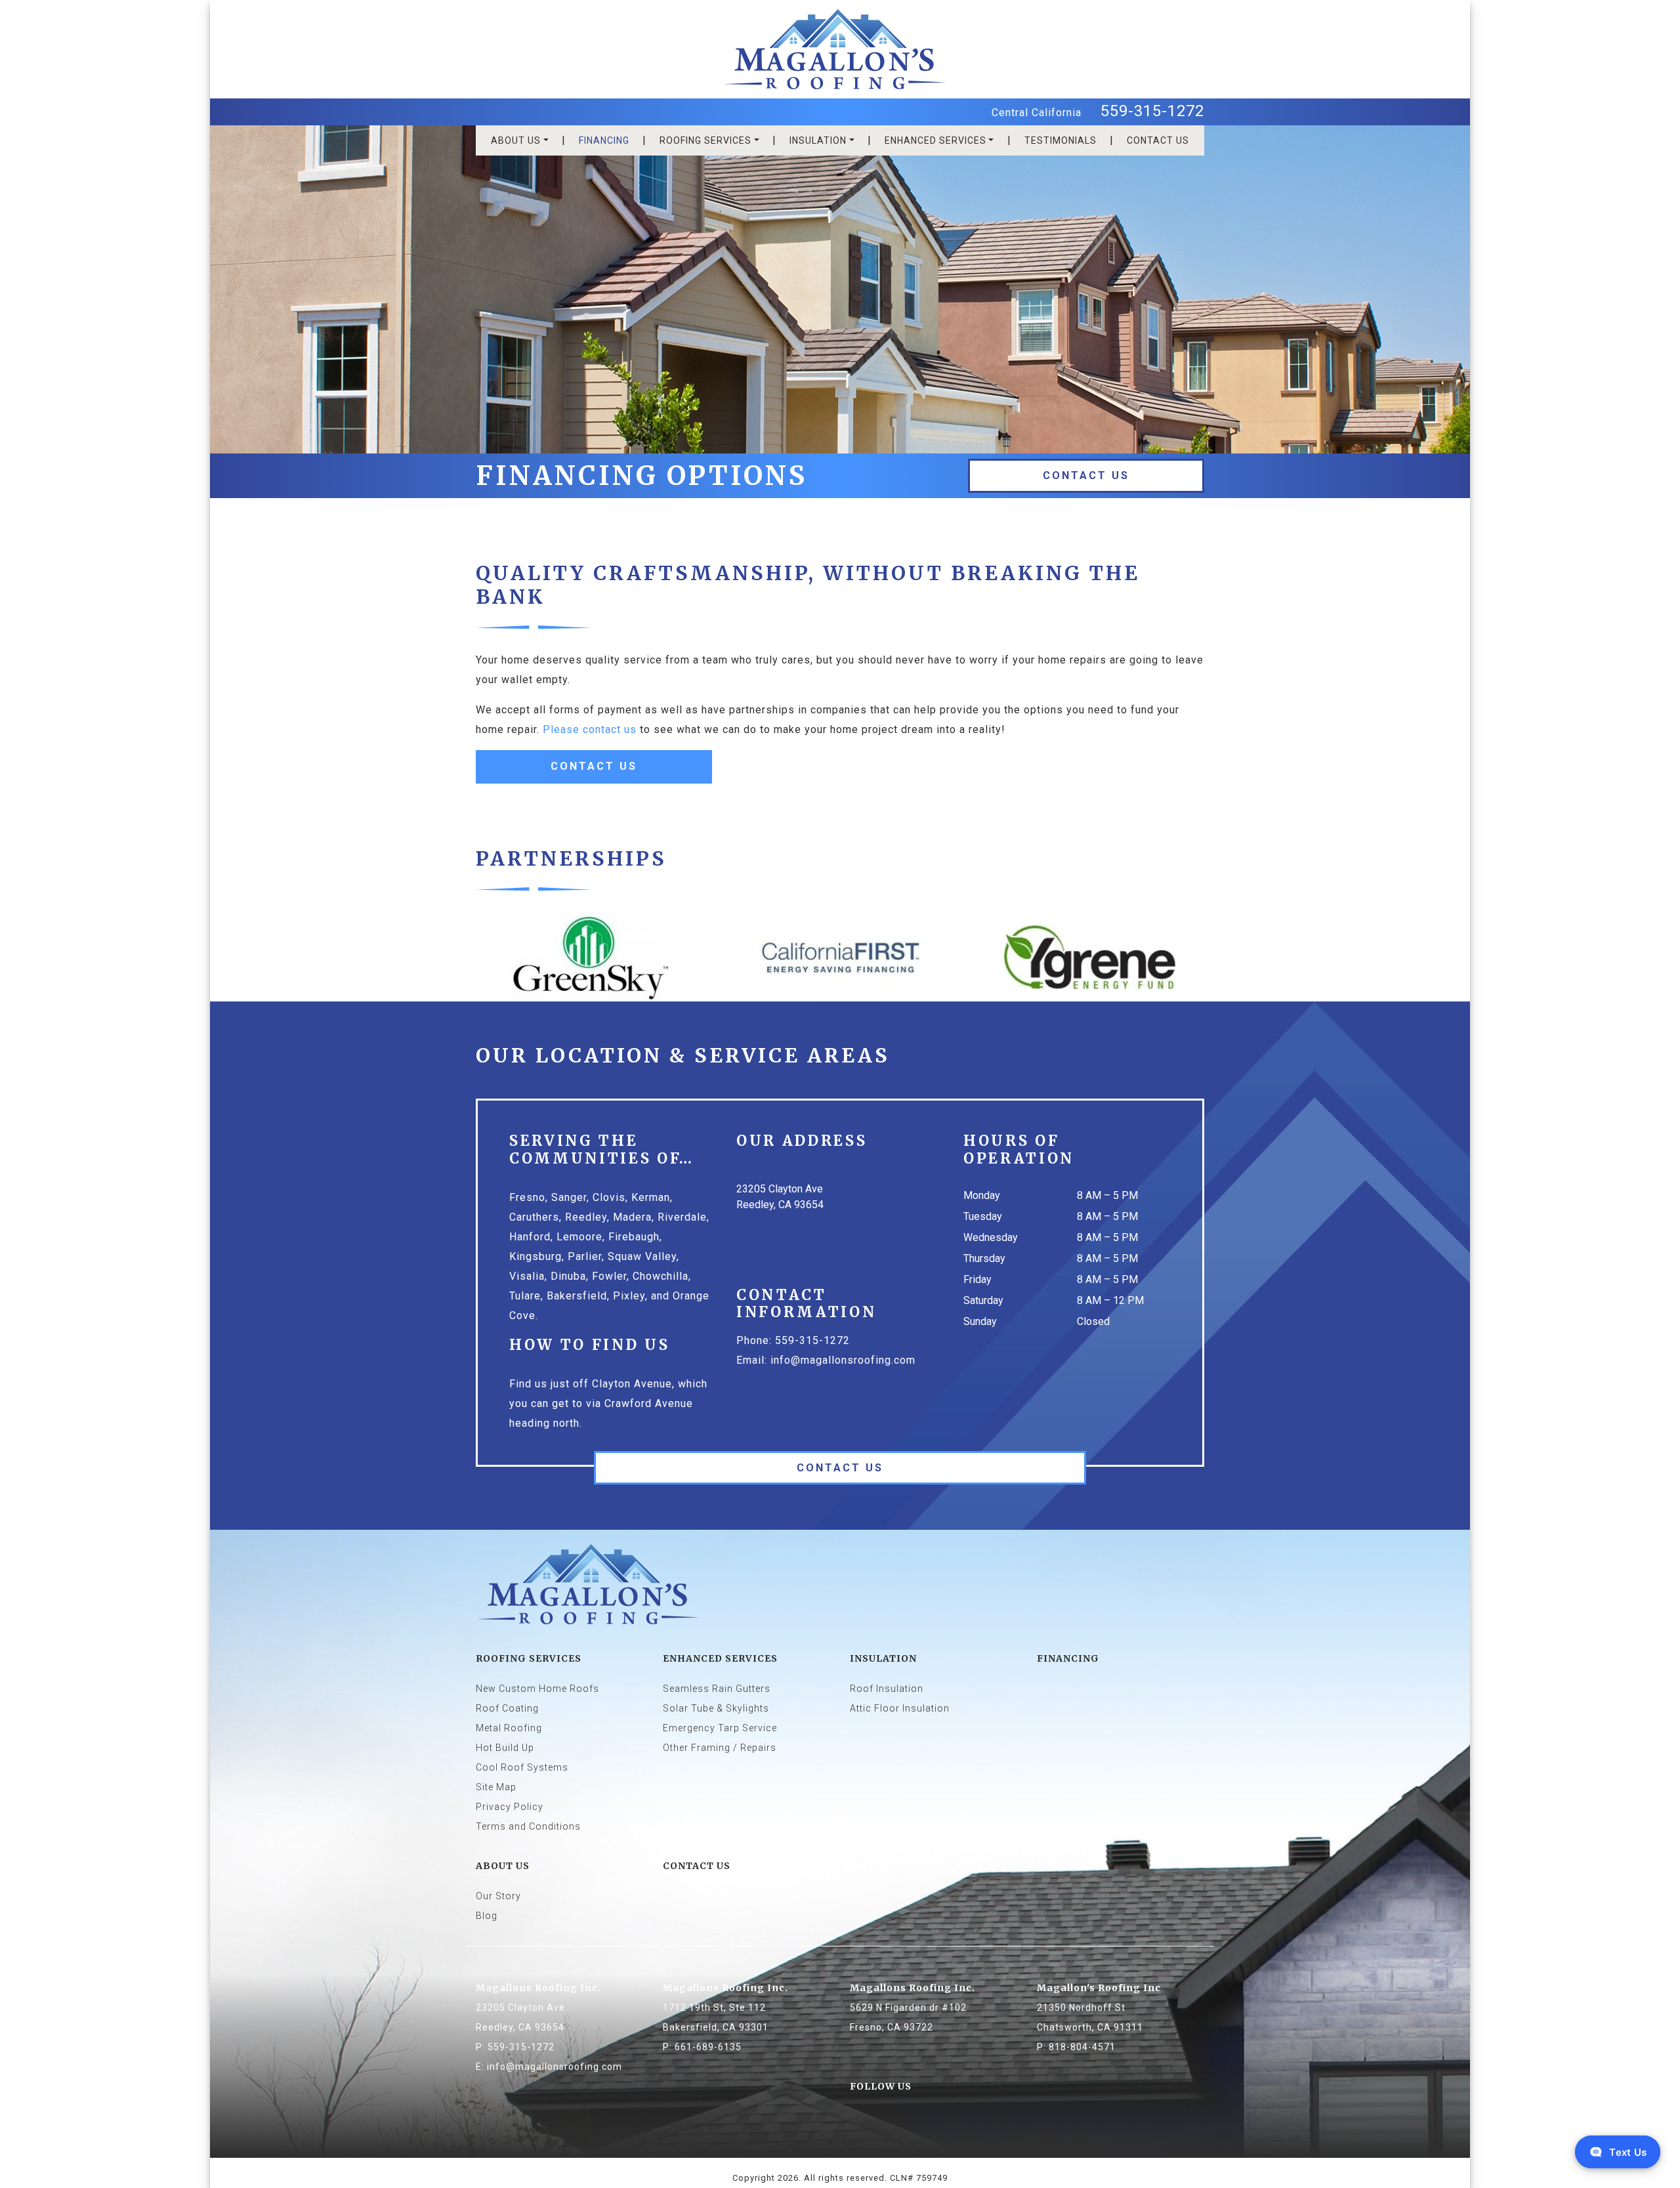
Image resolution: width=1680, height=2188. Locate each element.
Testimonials (1060, 140)
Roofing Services (705, 140)
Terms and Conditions (528, 1826)
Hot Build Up (505, 1748)
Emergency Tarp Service (720, 1728)
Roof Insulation (887, 1689)
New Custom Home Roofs (537, 1689)
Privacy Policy (510, 1807)
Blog (487, 1916)
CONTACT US (1158, 140)
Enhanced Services (935, 140)
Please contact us (590, 729)
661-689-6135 (708, 2047)
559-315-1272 (1152, 111)
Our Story (498, 1896)
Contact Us (1086, 475)
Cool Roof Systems (522, 1767)
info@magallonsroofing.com (843, 1360)
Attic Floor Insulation (900, 1708)
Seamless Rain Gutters (717, 1689)
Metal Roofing (509, 1728)
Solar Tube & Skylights (716, 1708)
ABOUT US (516, 140)
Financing (604, 140)
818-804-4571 (1082, 2047)
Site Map (496, 1787)
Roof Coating (507, 1708)
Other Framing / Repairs (720, 1748)
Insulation (818, 140)
